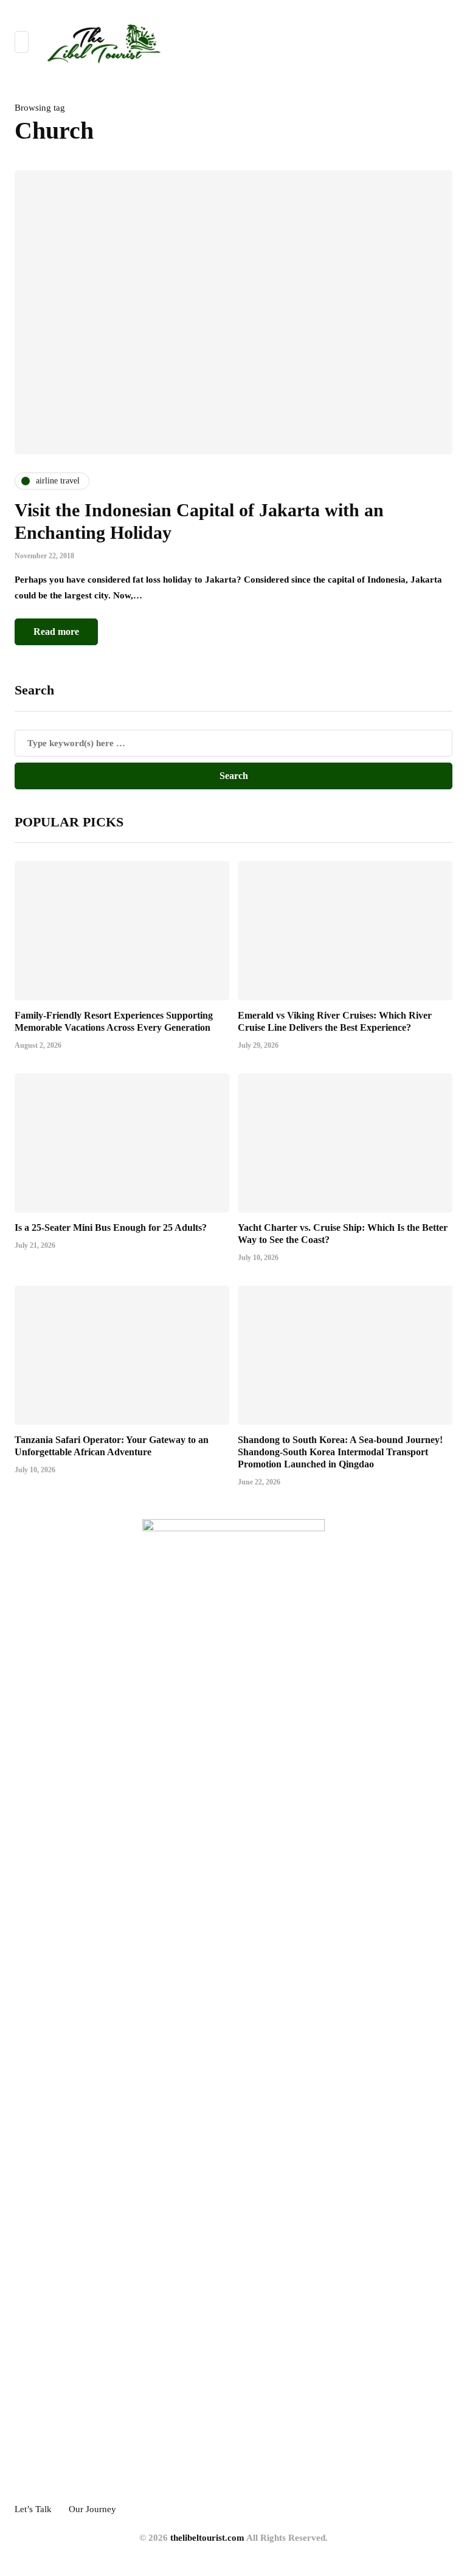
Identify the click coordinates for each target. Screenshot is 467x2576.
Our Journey (92, 2509)
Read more (56, 632)
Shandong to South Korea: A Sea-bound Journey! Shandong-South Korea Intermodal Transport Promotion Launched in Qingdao (340, 1452)
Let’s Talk (33, 2509)
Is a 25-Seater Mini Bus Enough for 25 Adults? (111, 1227)
